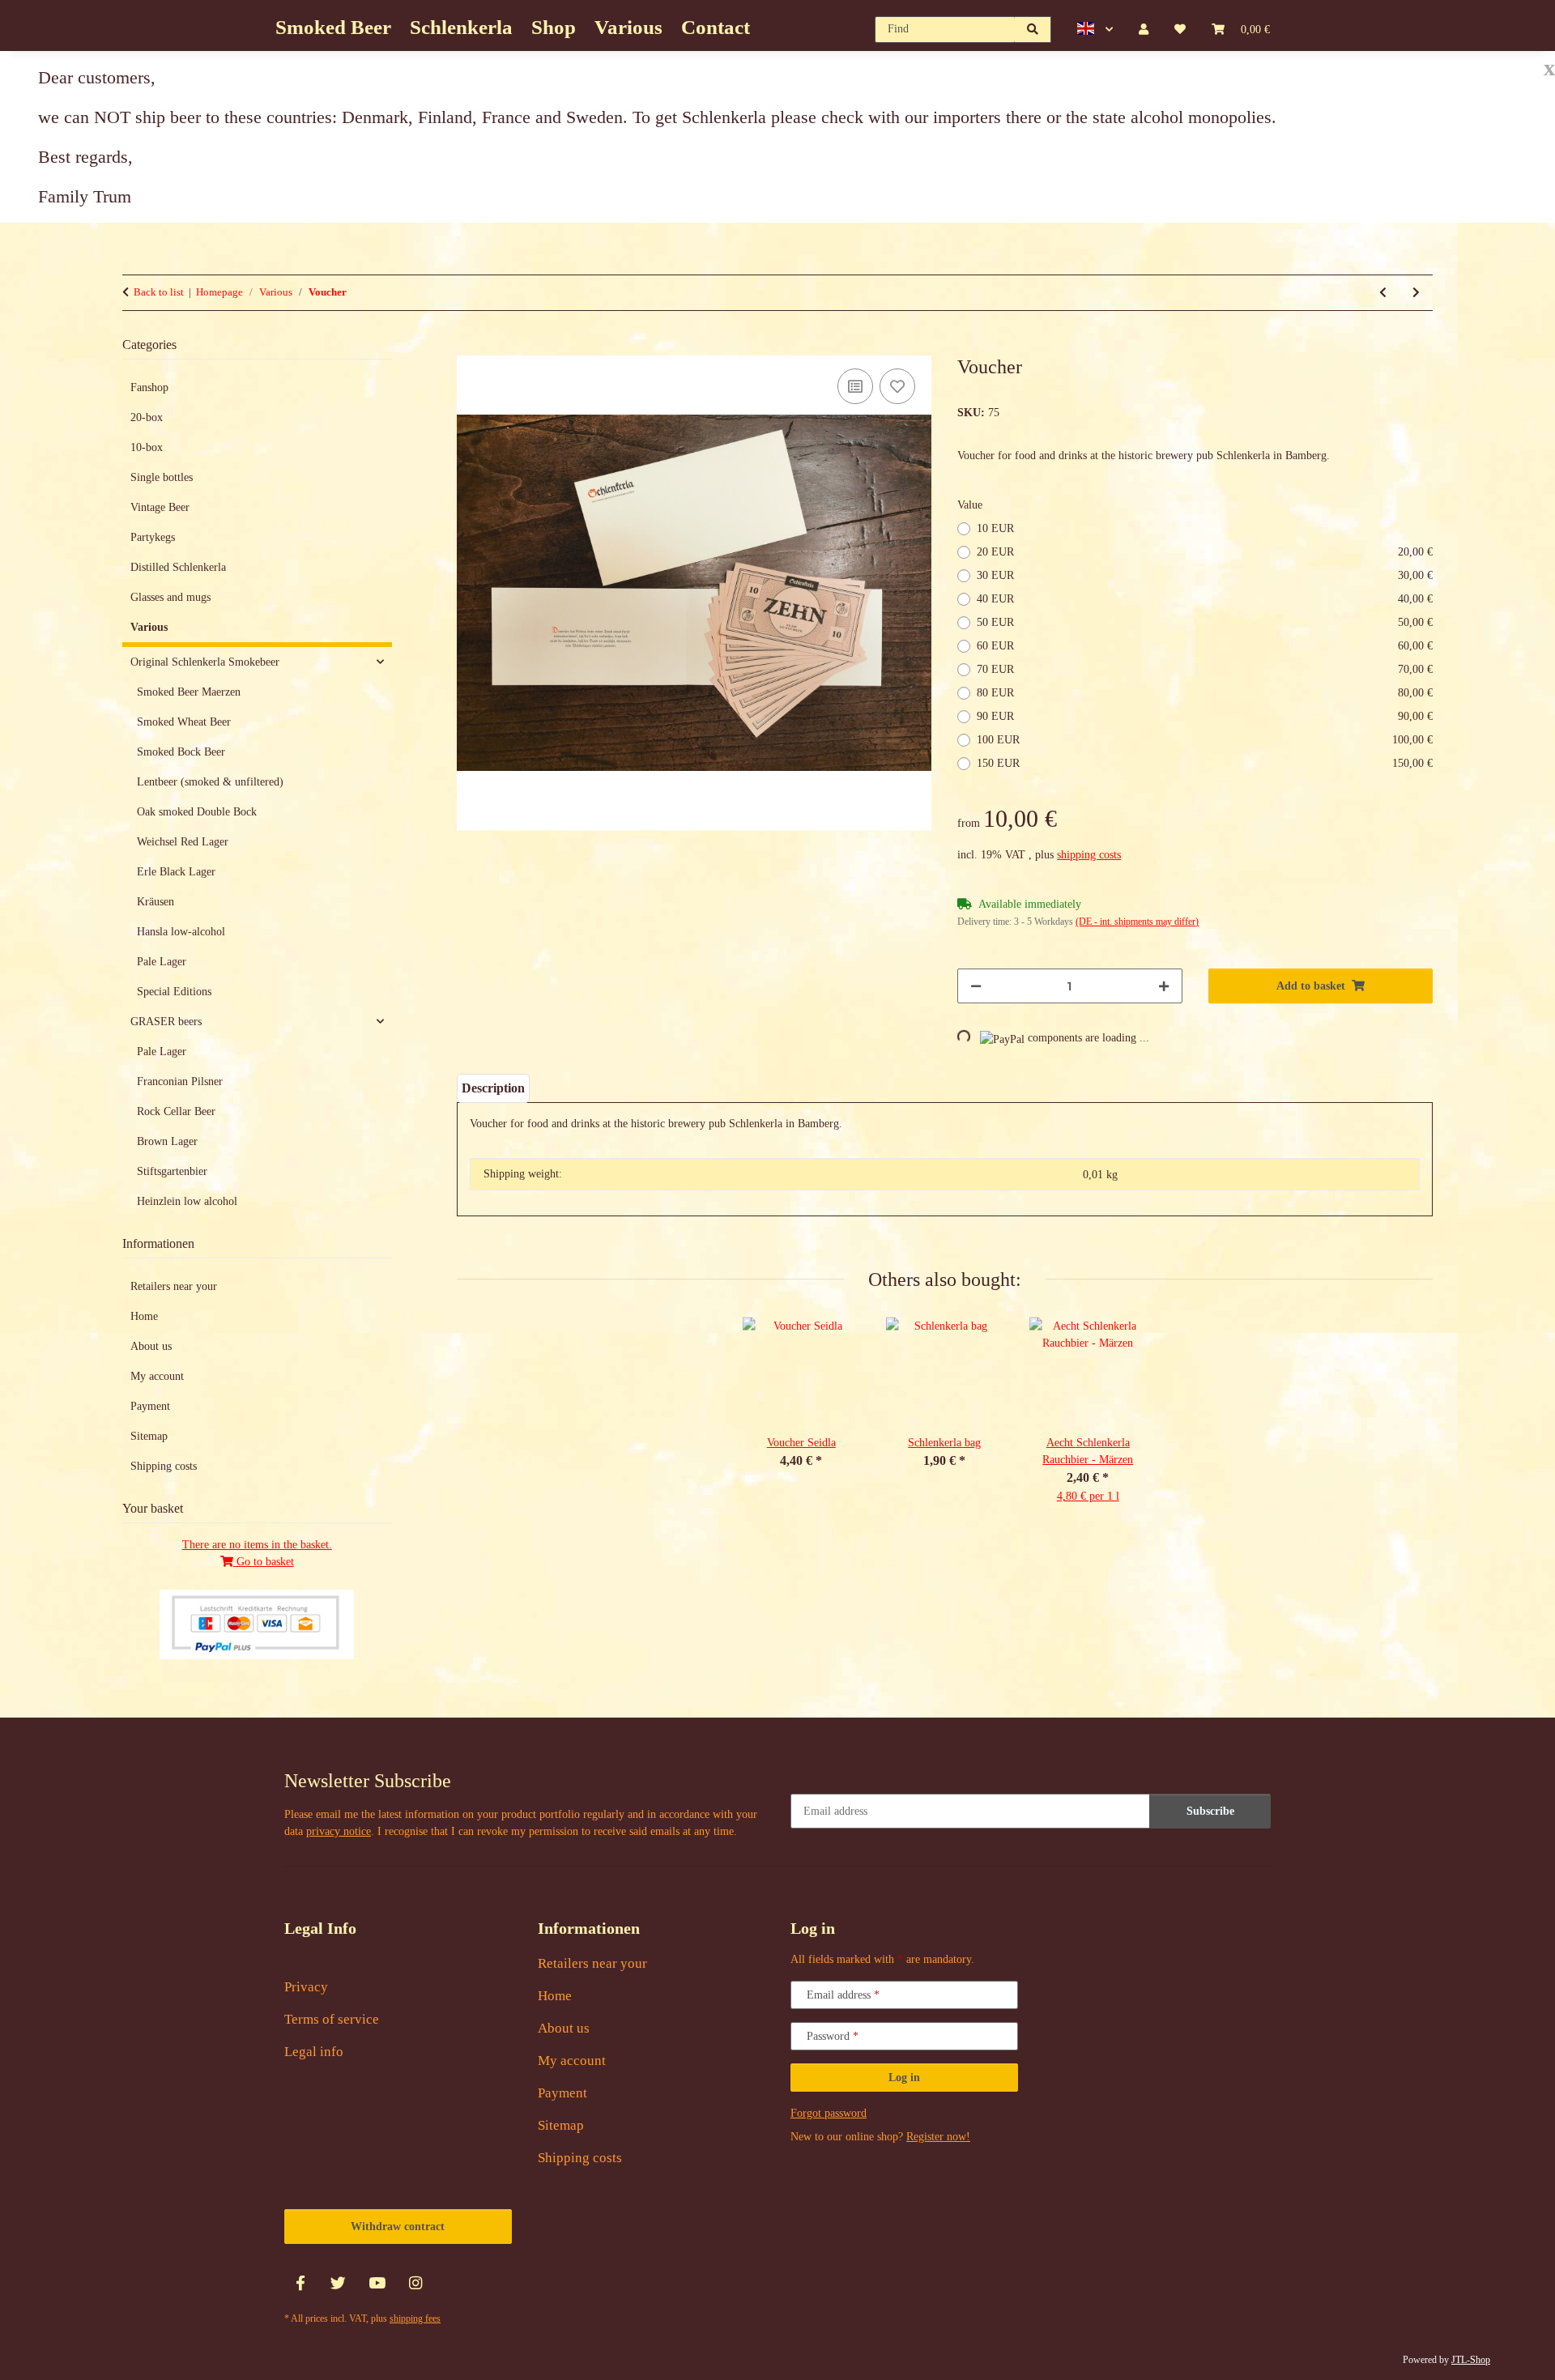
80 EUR (1205, 693)
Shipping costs (164, 1466)
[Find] (1033, 30)
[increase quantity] (1164, 986)
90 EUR (1205, 716)
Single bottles (162, 477)
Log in (904, 2078)
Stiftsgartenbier (172, 1171)
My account (157, 1376)
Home (144, 1316)
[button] (1095, 29)
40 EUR (1205, 599)
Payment (150, 1406)
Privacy (306, 1987)
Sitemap (149, 1436)
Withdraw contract (398, 2227)
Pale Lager (162, 962)
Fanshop (149, 387)
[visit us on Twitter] (338, 2283)
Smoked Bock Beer (181, 752)
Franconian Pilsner (180, 1081)
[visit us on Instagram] (415, 2283)
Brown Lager (167, 1141)
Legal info (314, 2052)
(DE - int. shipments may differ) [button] (1137, 922)
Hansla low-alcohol (181, 932)
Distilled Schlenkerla (178, 567)
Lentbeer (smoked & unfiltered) (210, 782)
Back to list (159, 292)
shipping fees (415, 2318)
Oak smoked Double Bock (197, 812)
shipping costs (1089, 855)
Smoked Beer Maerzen (189, 692)
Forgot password (829, 2113)
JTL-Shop (1471, 2360)
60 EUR (1205, 646)
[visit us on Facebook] (300, 2283)
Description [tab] (493, 1088)
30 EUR (1205, 575)
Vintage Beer (160, 507)
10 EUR (995, 528)
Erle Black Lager (176, 872)
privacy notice (339, 1831)
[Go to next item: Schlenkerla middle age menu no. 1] (1416, 293)
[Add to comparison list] (855, 386)
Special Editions (174, 992)
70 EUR (1205, 669)
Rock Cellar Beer (176, 1111)
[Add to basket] (470, 347)
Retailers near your (174, 1286)
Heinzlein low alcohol (187, 1201)
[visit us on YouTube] (377, 2283)
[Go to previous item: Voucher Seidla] (1383, 293)
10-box (147, 447)
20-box (147, 417)
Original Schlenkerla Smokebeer (205, 662)
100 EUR (1205, 740)
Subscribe (1210, 1811)
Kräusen (155, 902)
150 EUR (1205, 763)
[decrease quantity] (976, 986)
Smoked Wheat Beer (184, 722)
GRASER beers (166, 1022)
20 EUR (1205, 552)
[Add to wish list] (897, 386)
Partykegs (153, 537)
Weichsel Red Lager (183, 842)
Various (149, 627)
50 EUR (1205, 622)
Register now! (938, 2137)
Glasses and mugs (170, 597)
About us (151, 1346)
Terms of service (332, 2019)
